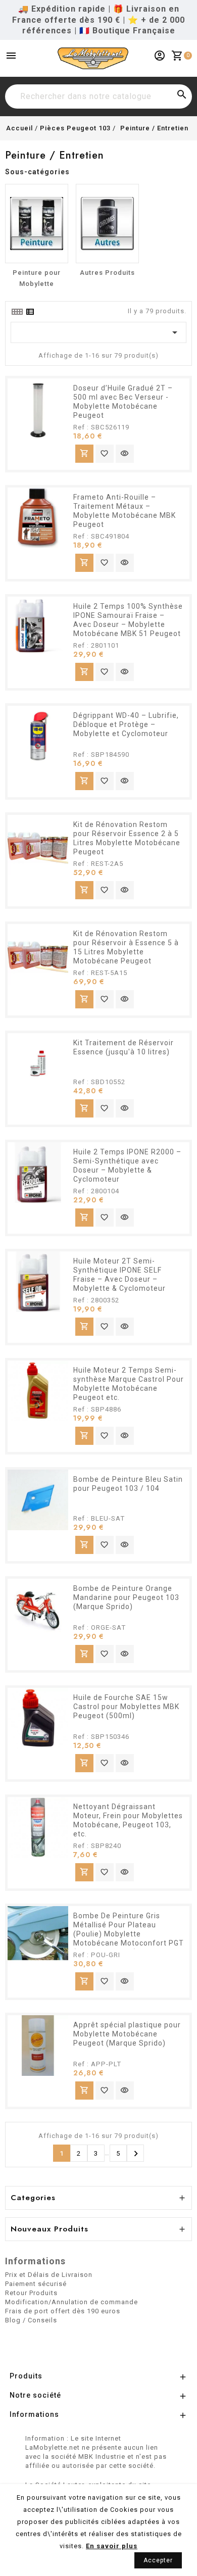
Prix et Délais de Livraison (49, 2275)
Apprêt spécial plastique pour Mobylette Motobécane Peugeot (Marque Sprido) (127, 2034)
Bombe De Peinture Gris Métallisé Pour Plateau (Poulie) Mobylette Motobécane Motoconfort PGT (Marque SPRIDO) (129, 1934)
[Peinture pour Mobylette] (37, 224)
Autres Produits (107, 273)
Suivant (136, 2154)
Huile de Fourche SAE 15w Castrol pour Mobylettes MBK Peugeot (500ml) (126, 1707)
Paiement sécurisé (36, 2284)
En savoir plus (112, 2546)
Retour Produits (31, 2293)
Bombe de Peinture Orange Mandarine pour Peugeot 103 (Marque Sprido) (126, 1597)
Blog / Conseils (31, 2320)
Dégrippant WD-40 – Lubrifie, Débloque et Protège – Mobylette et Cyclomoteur (126, 724)
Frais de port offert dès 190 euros (63, 2311)
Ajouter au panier (84, 453)
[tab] (17, 312)
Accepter (158, 2560)
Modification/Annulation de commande (71, 2302)
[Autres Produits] (107, 224)
